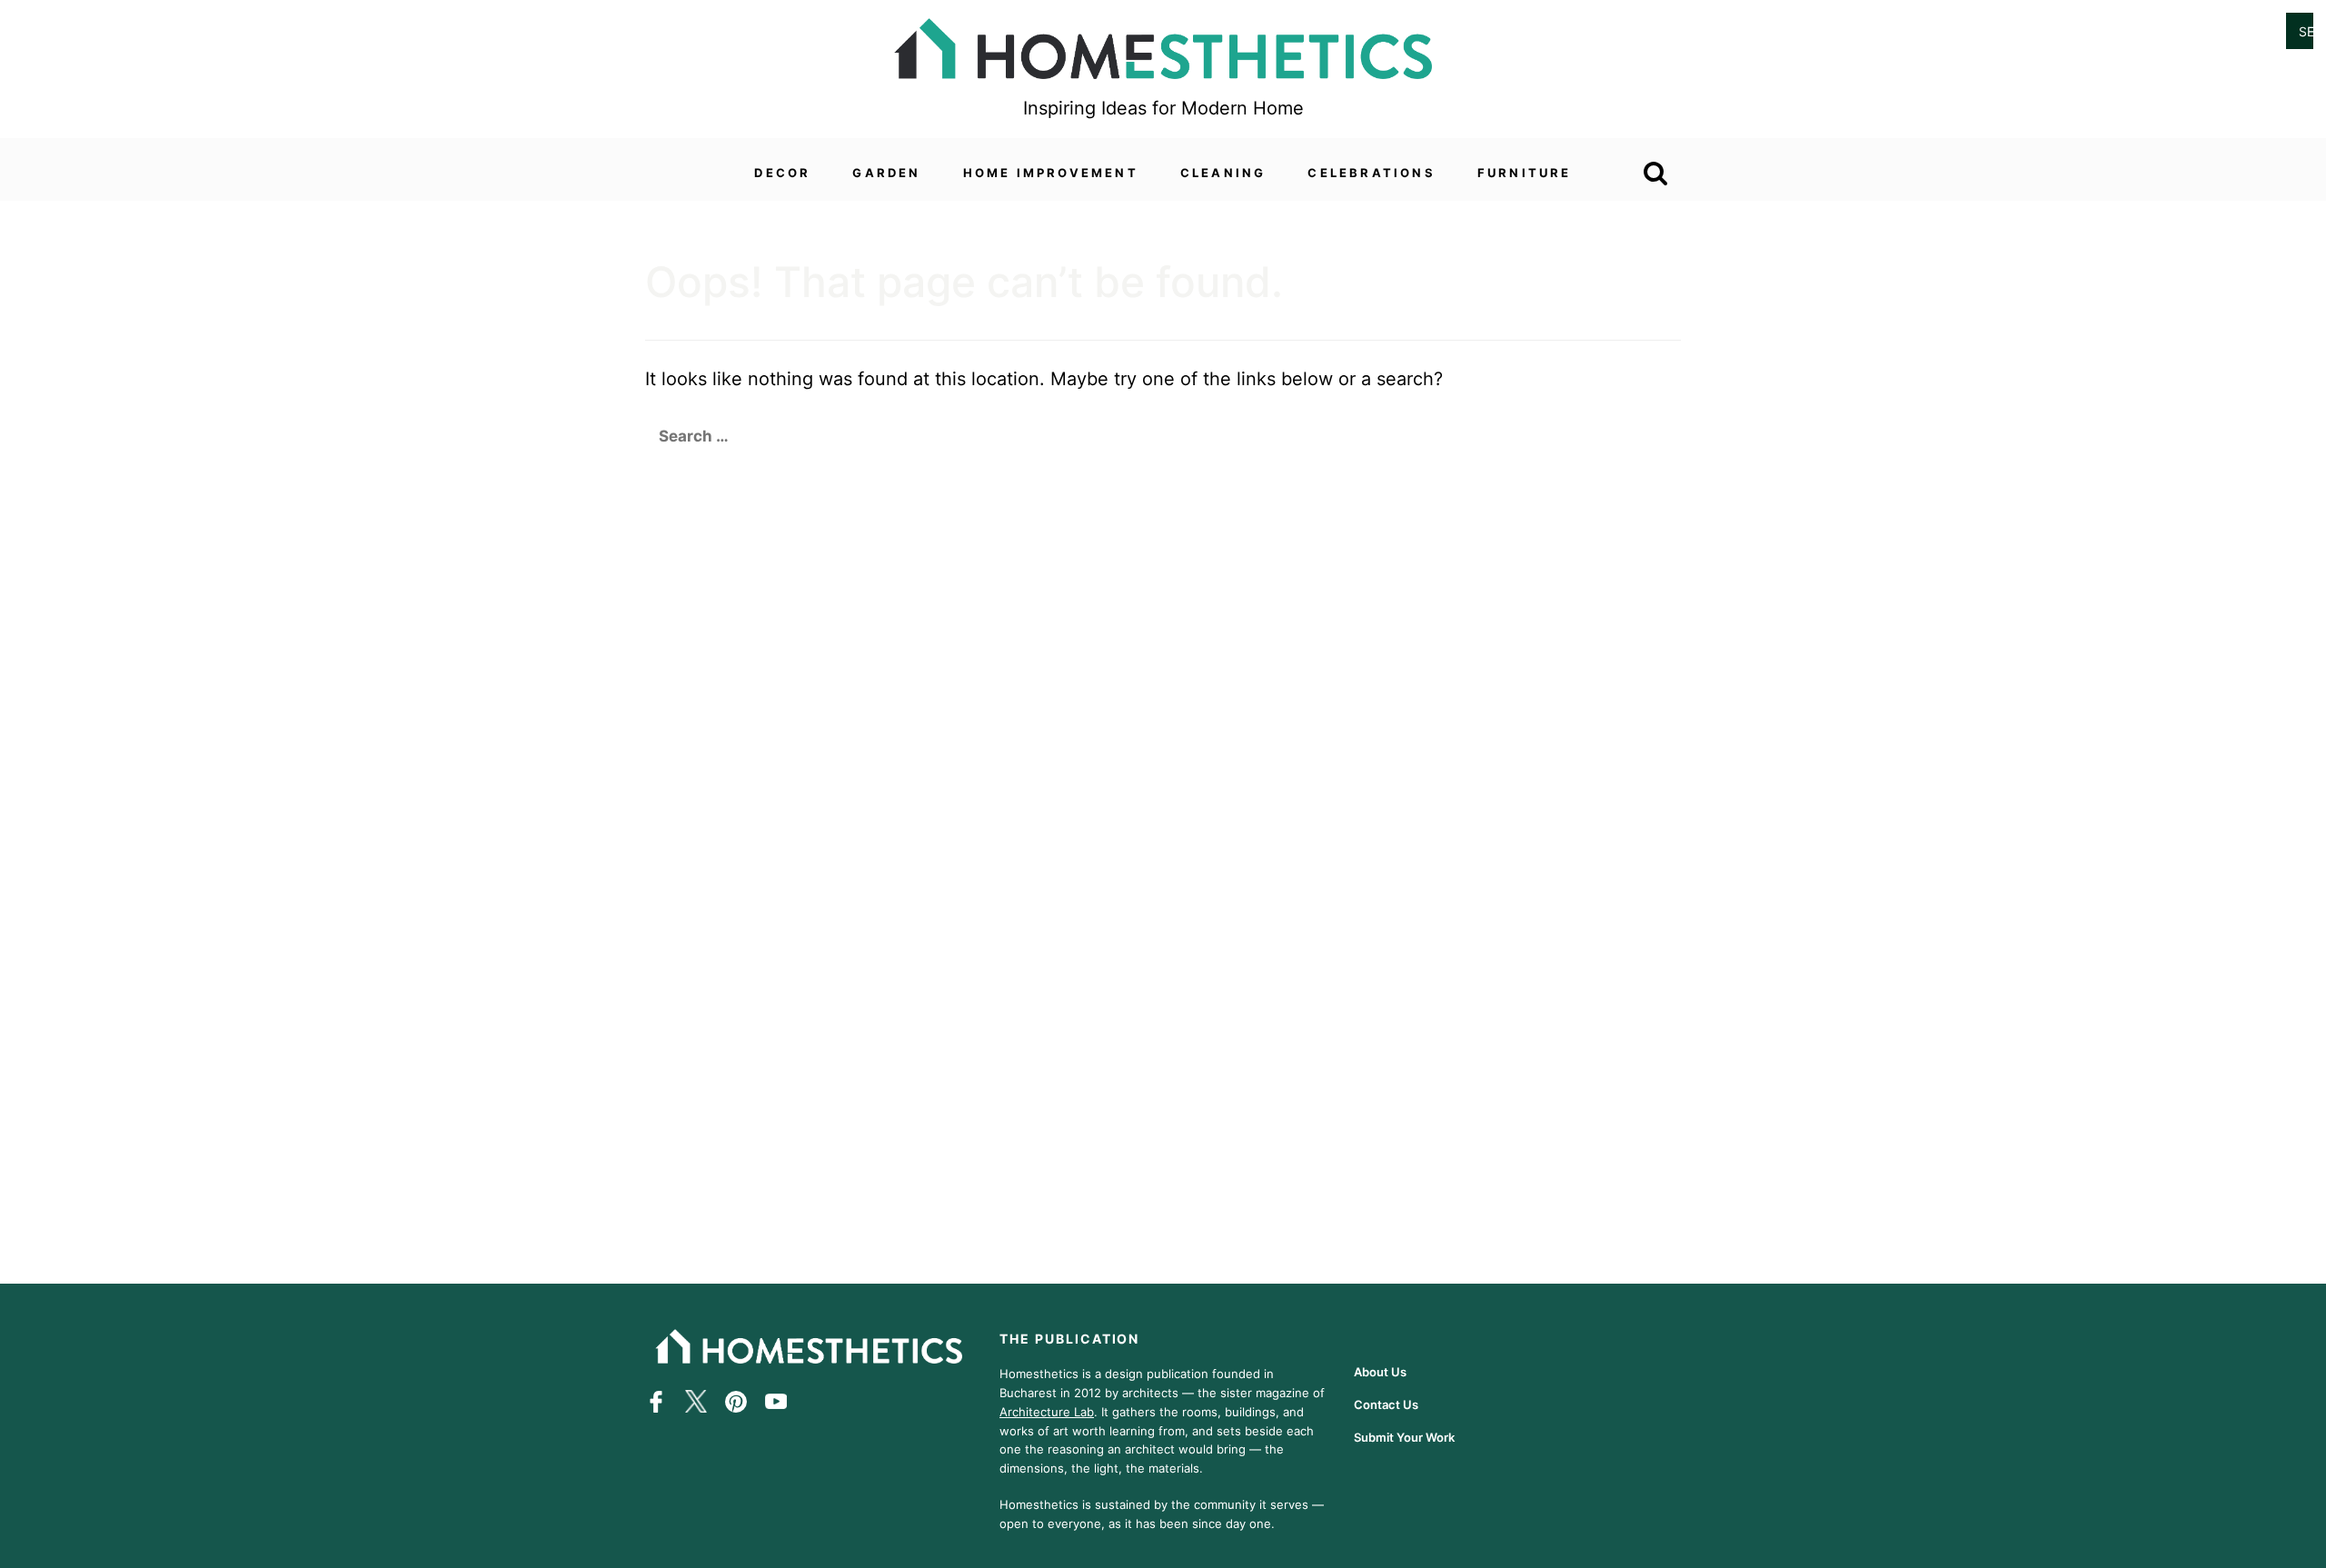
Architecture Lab (1047, 1411)
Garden (886, 173)
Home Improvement (1051, 173)
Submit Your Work (1404, 1437)
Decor (782, 173)
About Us (1380, 1372)
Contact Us (1386, 1404)
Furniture (1525, 173)
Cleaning (1223, 173)
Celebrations (1371, 173)
